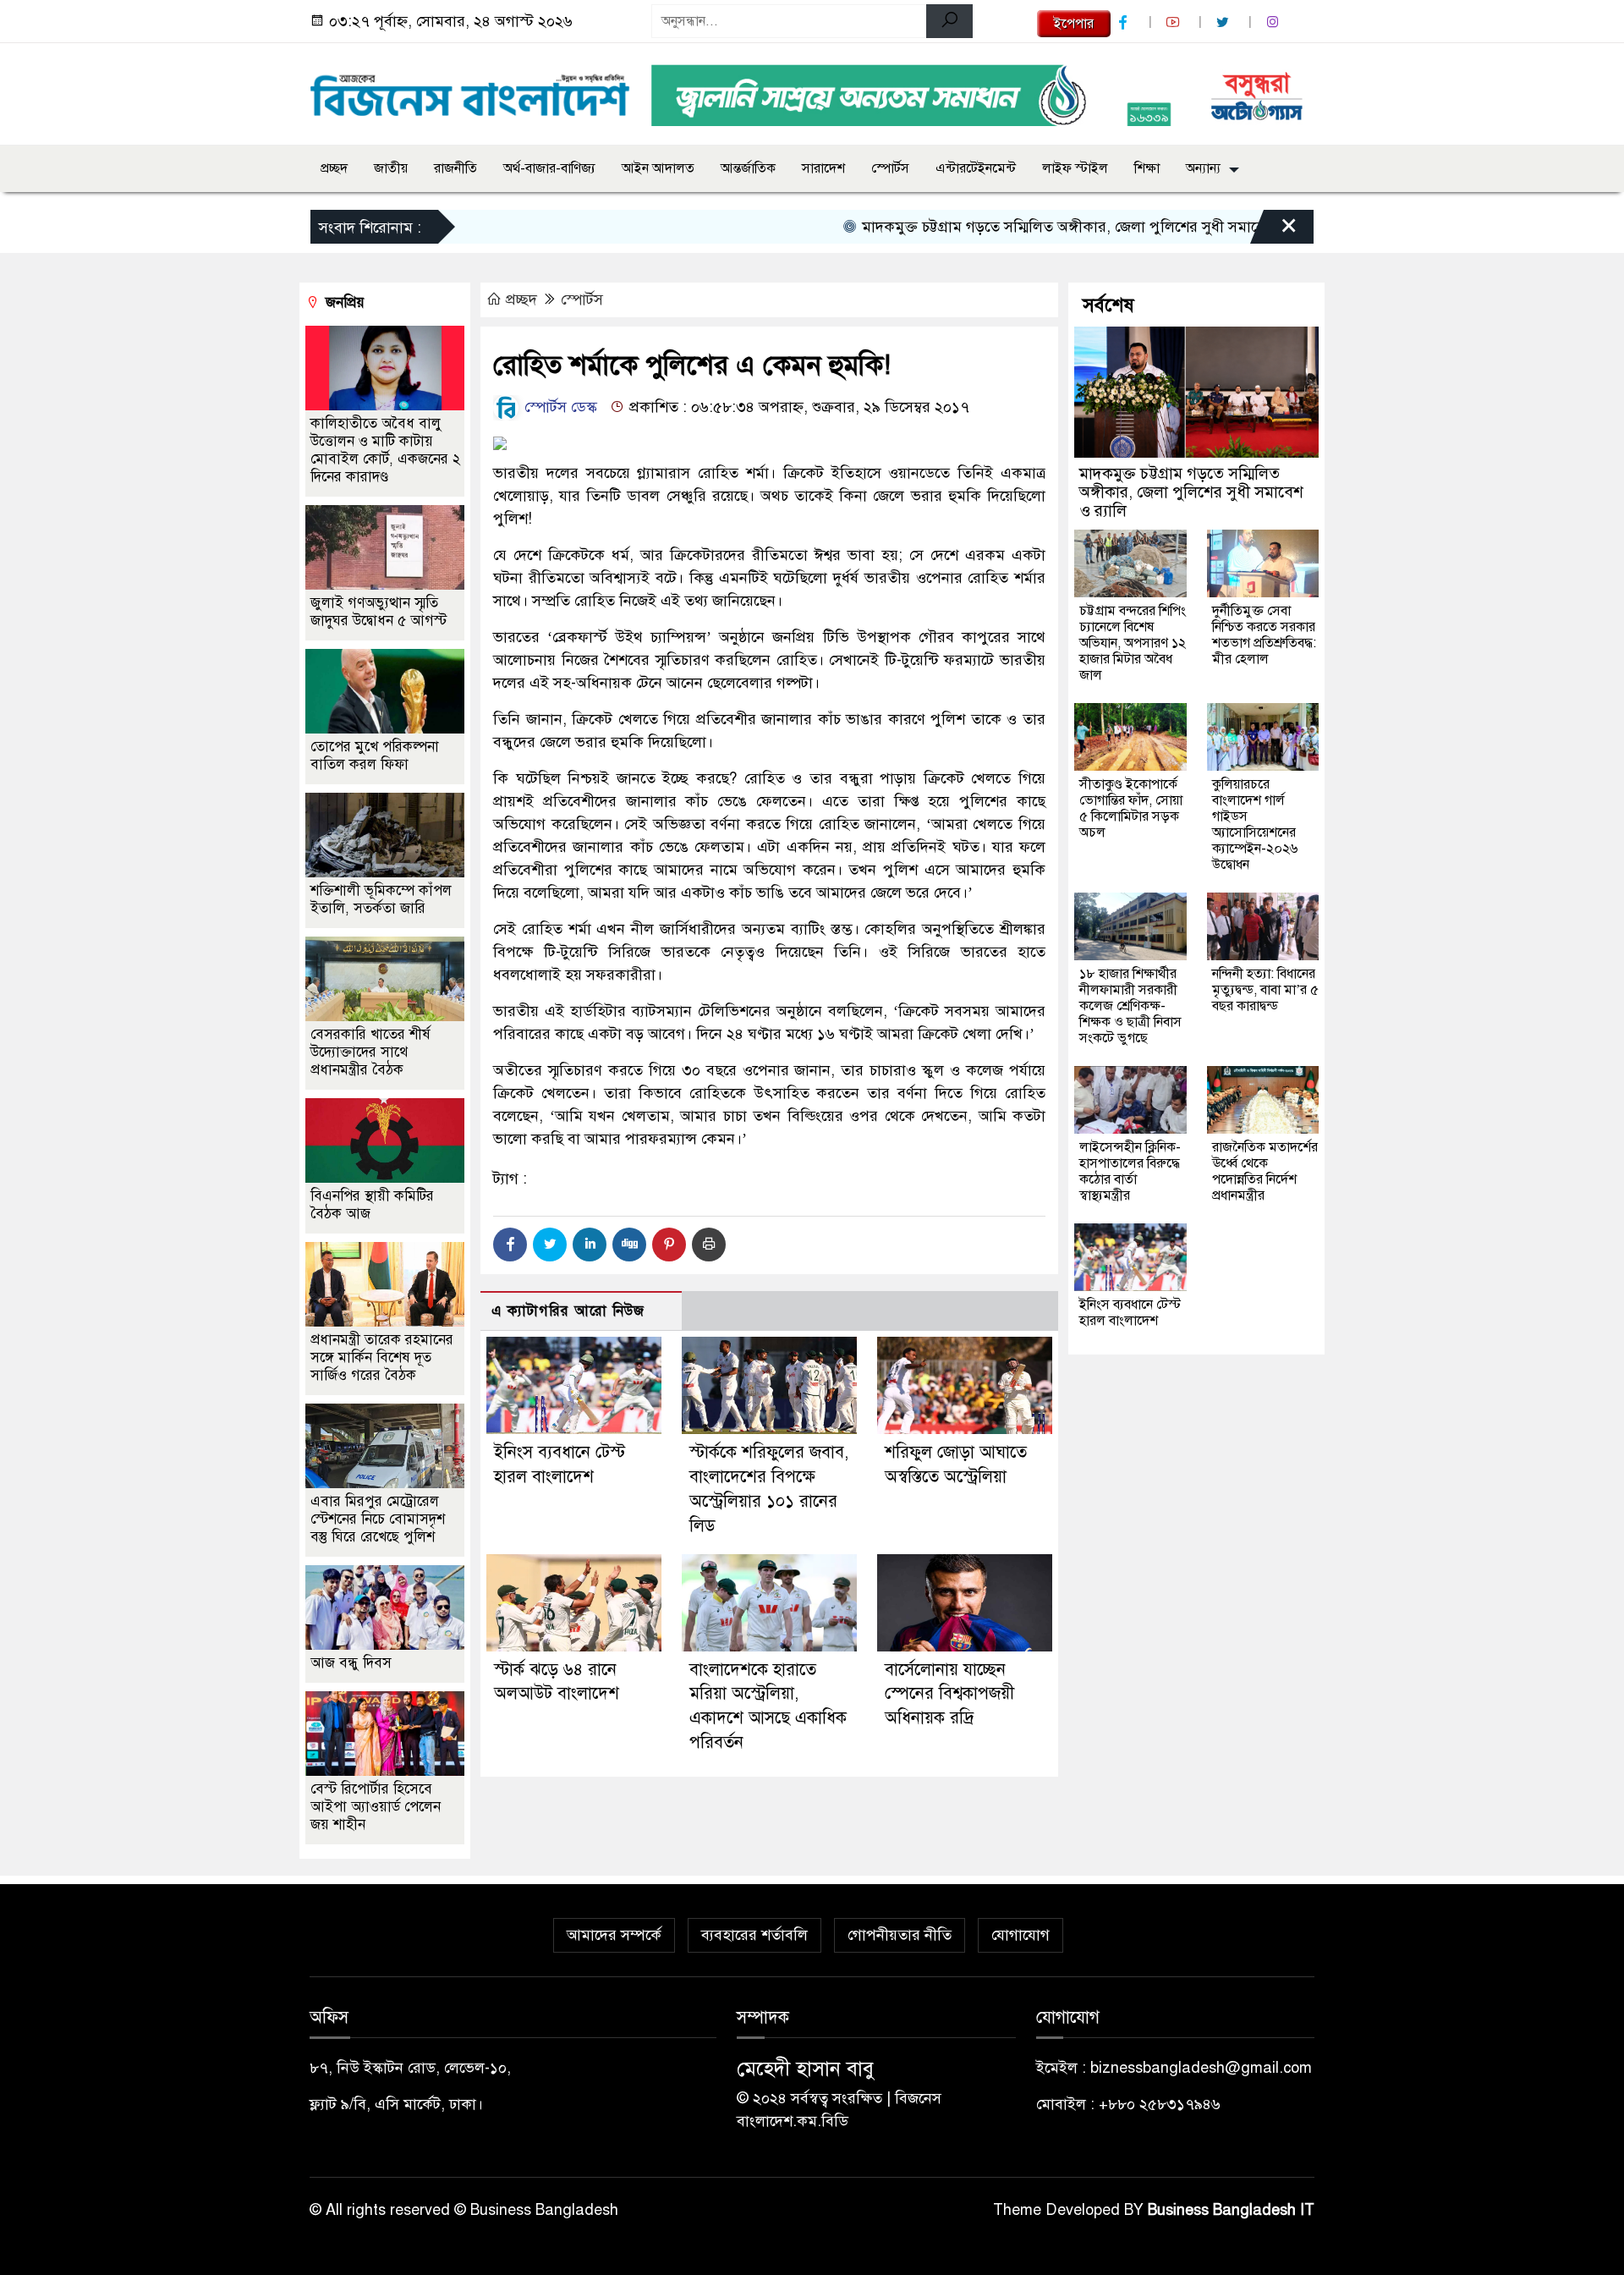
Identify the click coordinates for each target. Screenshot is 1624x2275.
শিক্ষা (1147, 168)
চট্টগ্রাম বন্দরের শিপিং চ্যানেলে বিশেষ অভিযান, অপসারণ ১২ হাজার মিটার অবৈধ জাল (1133, 643)
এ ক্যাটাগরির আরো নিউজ (568, 1311)
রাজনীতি (455, 168)
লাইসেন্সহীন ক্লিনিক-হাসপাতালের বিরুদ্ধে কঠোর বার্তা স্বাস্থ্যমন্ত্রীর (1130, 1171)
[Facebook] (510, 1245)
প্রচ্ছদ (334, 168)
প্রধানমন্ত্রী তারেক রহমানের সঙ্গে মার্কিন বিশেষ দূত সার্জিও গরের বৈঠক (382, 1357)
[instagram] (1275, 22)
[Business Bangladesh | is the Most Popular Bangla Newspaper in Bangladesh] (470, 91)
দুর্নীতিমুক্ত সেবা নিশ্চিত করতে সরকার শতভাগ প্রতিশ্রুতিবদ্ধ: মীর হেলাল (1264, 635)
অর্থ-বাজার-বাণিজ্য (549, 168)
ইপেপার (1074, 24)
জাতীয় (391, 168)
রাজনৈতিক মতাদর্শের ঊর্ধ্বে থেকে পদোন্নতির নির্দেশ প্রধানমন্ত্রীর (1265, 1171)
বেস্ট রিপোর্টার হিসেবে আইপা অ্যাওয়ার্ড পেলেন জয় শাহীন (376, 1807)
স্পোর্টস (890, 168)
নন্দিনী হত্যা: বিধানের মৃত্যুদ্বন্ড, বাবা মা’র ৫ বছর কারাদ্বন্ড (1265, 990)
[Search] (949, 21)
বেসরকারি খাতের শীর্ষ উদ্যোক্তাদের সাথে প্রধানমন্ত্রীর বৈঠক (370, 1052)
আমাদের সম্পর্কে (614, 1935)
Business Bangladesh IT (1231, 2210)
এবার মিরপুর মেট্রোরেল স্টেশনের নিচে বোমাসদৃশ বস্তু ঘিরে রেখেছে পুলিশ (378, 1519)
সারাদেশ (823, 168)
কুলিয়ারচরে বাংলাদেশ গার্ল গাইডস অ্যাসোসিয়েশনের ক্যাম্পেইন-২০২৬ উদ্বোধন (1255, 824)
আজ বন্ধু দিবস (351, 1663)
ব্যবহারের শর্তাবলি (754, 1935)
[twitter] (1225, 22)
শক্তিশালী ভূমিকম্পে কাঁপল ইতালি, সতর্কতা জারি (381, 899)
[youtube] (1175, 22)
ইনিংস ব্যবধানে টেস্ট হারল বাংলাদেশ (1130, 1313)
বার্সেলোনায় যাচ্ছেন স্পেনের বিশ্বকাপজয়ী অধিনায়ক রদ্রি (949, 1694)
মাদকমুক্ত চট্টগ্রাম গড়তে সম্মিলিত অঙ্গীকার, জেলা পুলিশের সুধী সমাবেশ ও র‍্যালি (1036, 227)
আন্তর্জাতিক (748, 168)
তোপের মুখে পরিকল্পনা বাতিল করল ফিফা (375, 756)
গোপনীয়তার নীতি (900, 1935)
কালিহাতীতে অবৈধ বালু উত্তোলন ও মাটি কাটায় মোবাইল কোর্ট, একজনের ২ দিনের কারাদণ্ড (385, 450)
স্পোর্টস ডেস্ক (559, 407)
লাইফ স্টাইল (1075, 168)
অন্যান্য (1203, 168)
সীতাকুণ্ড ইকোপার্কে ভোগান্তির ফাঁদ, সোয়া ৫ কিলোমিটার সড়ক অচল (1131, 808)
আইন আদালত (658, 168)
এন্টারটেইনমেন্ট (976, 168)
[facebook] (1125, 22)
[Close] (1274, 231)
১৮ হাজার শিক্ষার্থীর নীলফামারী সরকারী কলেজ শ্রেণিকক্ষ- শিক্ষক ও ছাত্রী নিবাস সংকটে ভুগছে (1130, 1006)
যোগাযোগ (1020, 1935)
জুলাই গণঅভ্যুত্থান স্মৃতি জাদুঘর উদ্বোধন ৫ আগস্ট (379, 612)
